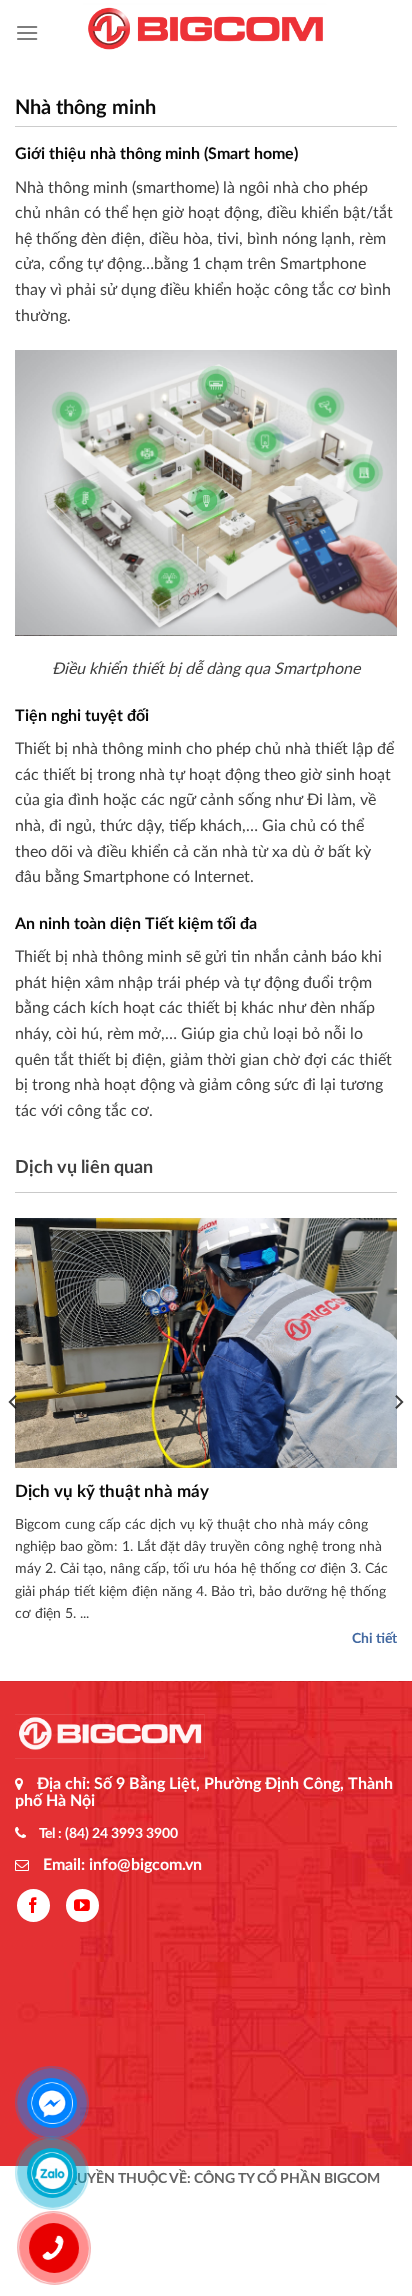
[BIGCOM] (206, 33)
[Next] (398, 1442)
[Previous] (14, 1442)
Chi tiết (374, 1639)
